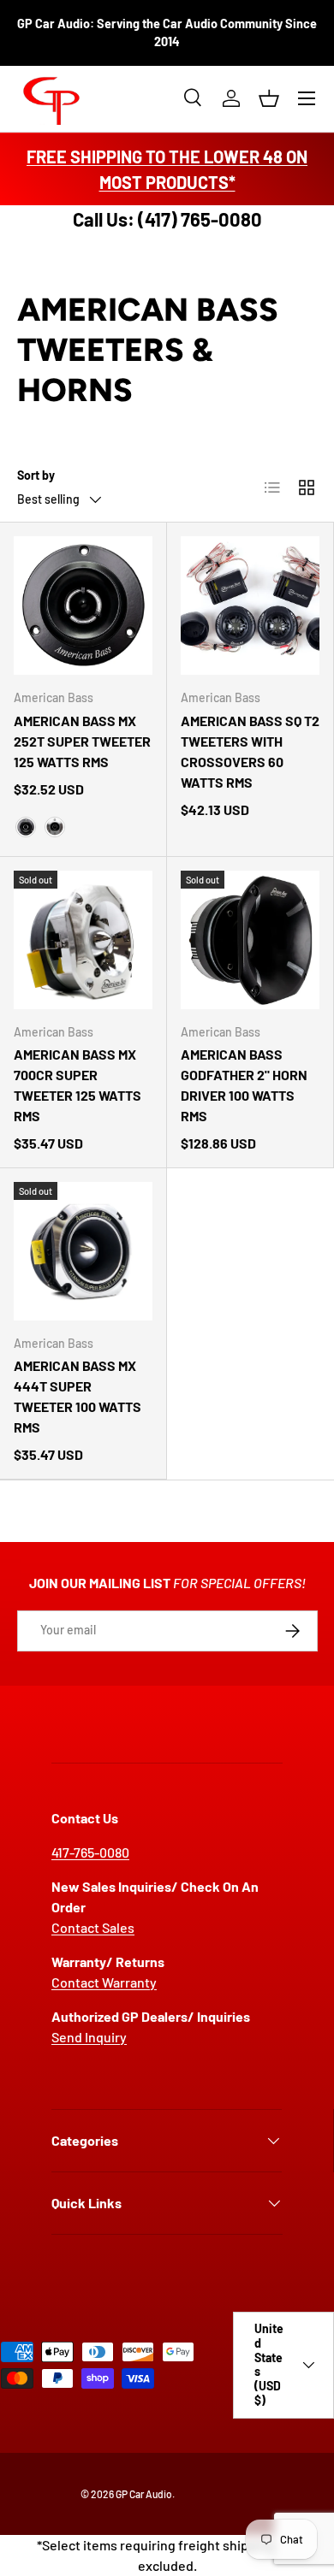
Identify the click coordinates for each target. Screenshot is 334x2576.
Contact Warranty (104, 1982)
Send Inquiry (89, 2037)
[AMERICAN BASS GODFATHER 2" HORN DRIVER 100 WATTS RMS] (250, 940)
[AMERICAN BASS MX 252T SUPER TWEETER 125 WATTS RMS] (83, 606)
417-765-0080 (90, 1852)
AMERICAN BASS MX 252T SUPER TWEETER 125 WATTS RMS (82, 741)
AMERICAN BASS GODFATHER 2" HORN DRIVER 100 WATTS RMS (244, 1085)
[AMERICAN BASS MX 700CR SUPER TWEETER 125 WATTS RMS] (83, 940)
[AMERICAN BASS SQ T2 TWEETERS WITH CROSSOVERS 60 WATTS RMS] (250, 606)
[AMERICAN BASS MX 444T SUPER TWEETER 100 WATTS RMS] (83, 1251)
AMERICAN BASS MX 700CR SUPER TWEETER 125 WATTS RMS (78, 1085)
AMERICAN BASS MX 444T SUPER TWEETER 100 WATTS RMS (78, 1396)
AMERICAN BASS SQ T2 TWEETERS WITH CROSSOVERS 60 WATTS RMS (250, 751)
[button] (269, 98)
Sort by (36, 475)
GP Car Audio (144, 2494)
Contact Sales (93, 1927)
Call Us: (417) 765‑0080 (167, 219)
